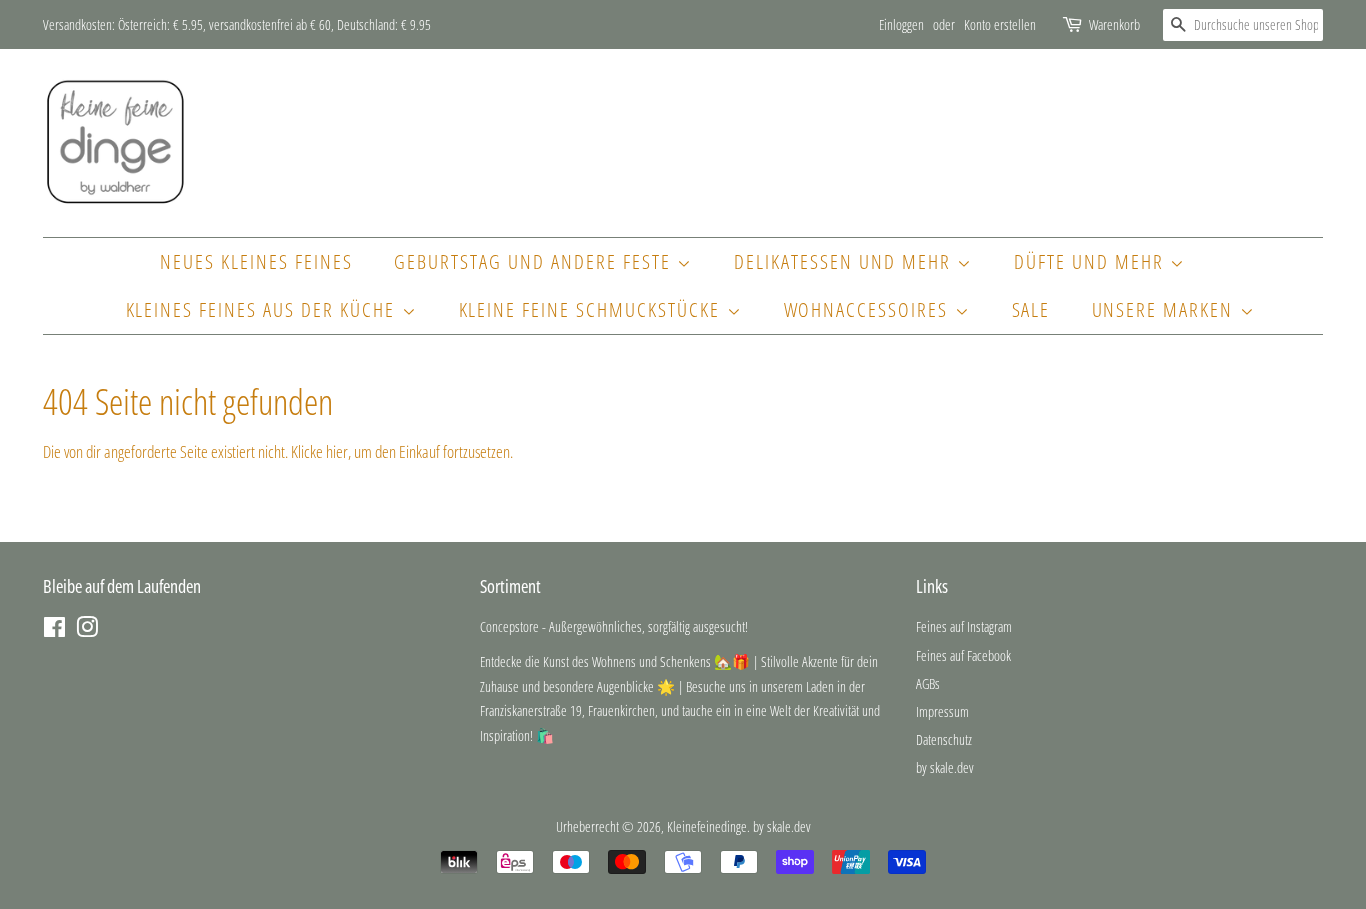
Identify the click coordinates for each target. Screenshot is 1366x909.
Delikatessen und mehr (845, 261)
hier (337, 451)
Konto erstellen (1000, 24)
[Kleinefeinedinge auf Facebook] (54, 630)
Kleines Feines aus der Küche (264, 309)
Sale (1031, 309)
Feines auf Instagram (964, 626)
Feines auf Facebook (963, 655)
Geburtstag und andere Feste (535, 261)
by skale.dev (945, 767)
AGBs (928, 683)
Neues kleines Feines (256, 261)
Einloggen (901, 24)
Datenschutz (944, 739)
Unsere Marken (1166, 309)
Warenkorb (1114, 24)
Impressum (942, 711)
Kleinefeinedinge (707, 826)
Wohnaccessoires (869, 309)
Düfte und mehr (1092, 261)
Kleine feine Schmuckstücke (593, 309)
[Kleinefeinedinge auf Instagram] (87, 630)
